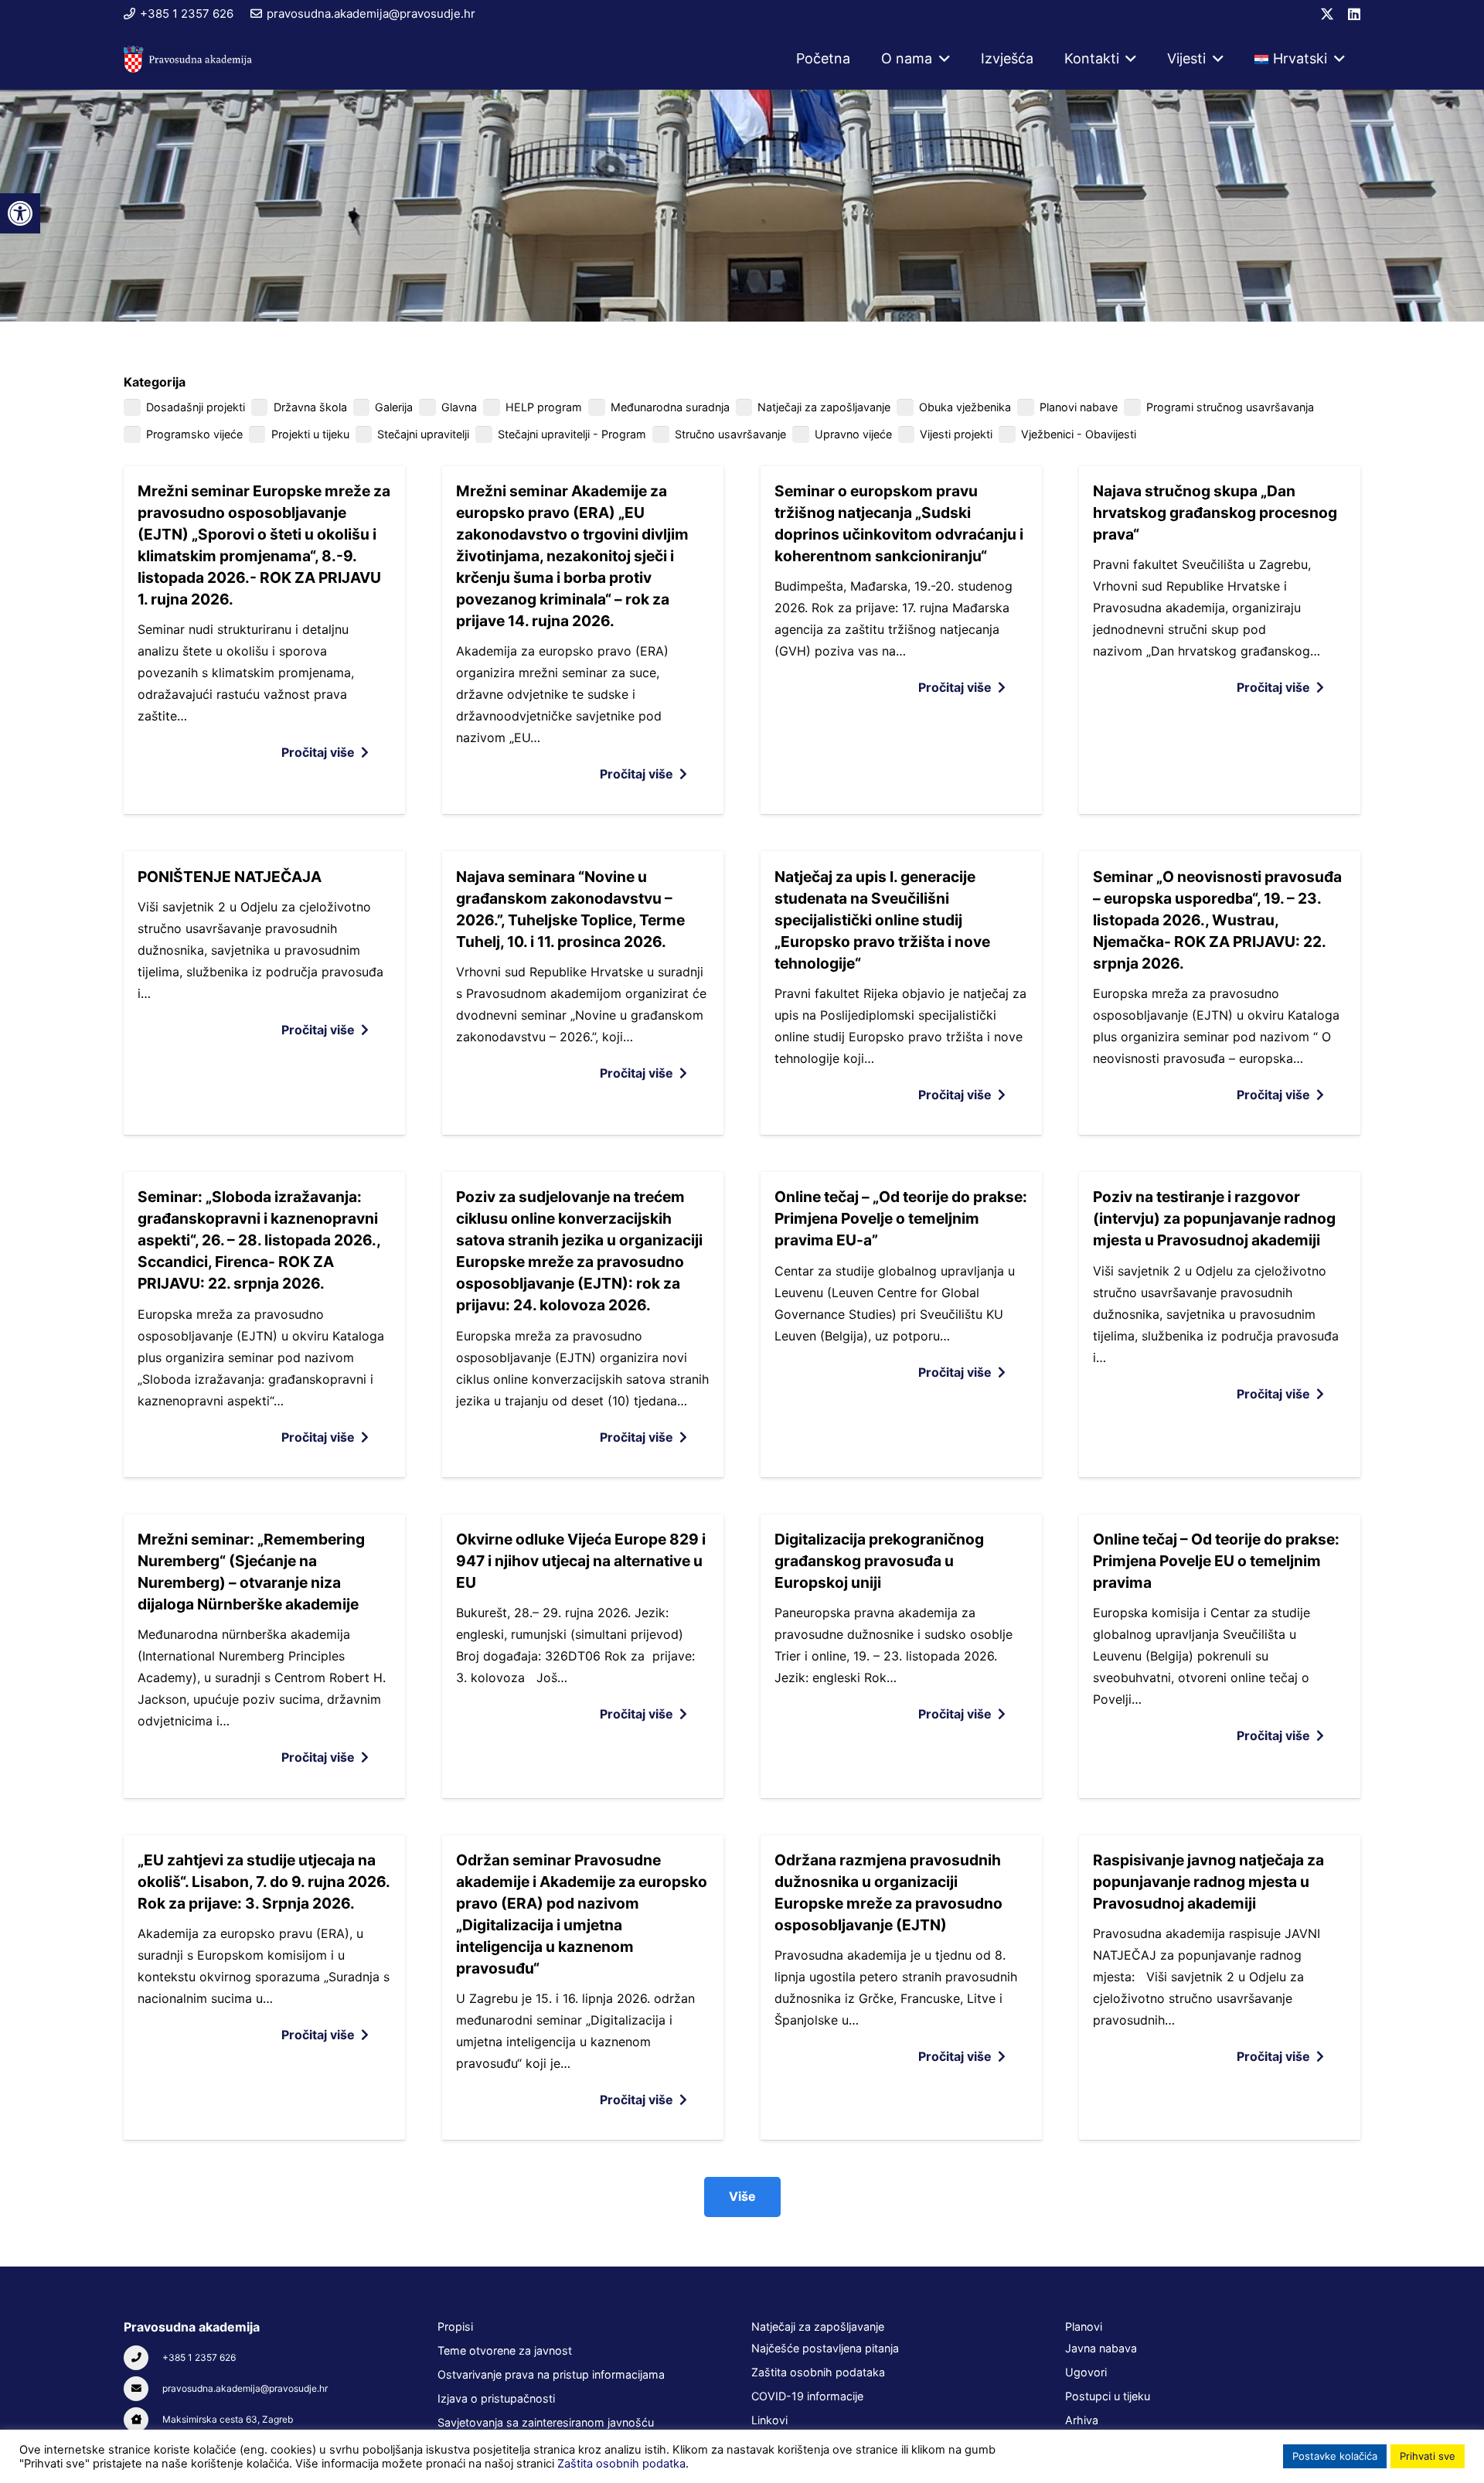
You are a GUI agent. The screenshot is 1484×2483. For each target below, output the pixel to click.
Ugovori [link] (1086, 2372)
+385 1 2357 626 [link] (199, 2357)
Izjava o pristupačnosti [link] (496, 2398)
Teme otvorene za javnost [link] (505, 2350)
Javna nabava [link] (1101, 2348)
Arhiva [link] (1082, 2420)
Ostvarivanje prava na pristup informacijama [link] (551, 2374)
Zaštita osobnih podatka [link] (621, 2464)
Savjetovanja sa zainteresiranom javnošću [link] (546, 2422)
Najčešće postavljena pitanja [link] (825, 2348)
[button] (941, 59)
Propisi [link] (455, 2326)
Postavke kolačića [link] (1335, 2456)
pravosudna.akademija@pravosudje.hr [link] (245, 2388)
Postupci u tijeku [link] (1108, 2396)
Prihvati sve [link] (1428, 2456)
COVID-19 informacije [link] (807, 2396)
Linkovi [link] (769, 2420)
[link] (20, 213)
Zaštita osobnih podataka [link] (818, 2372)
